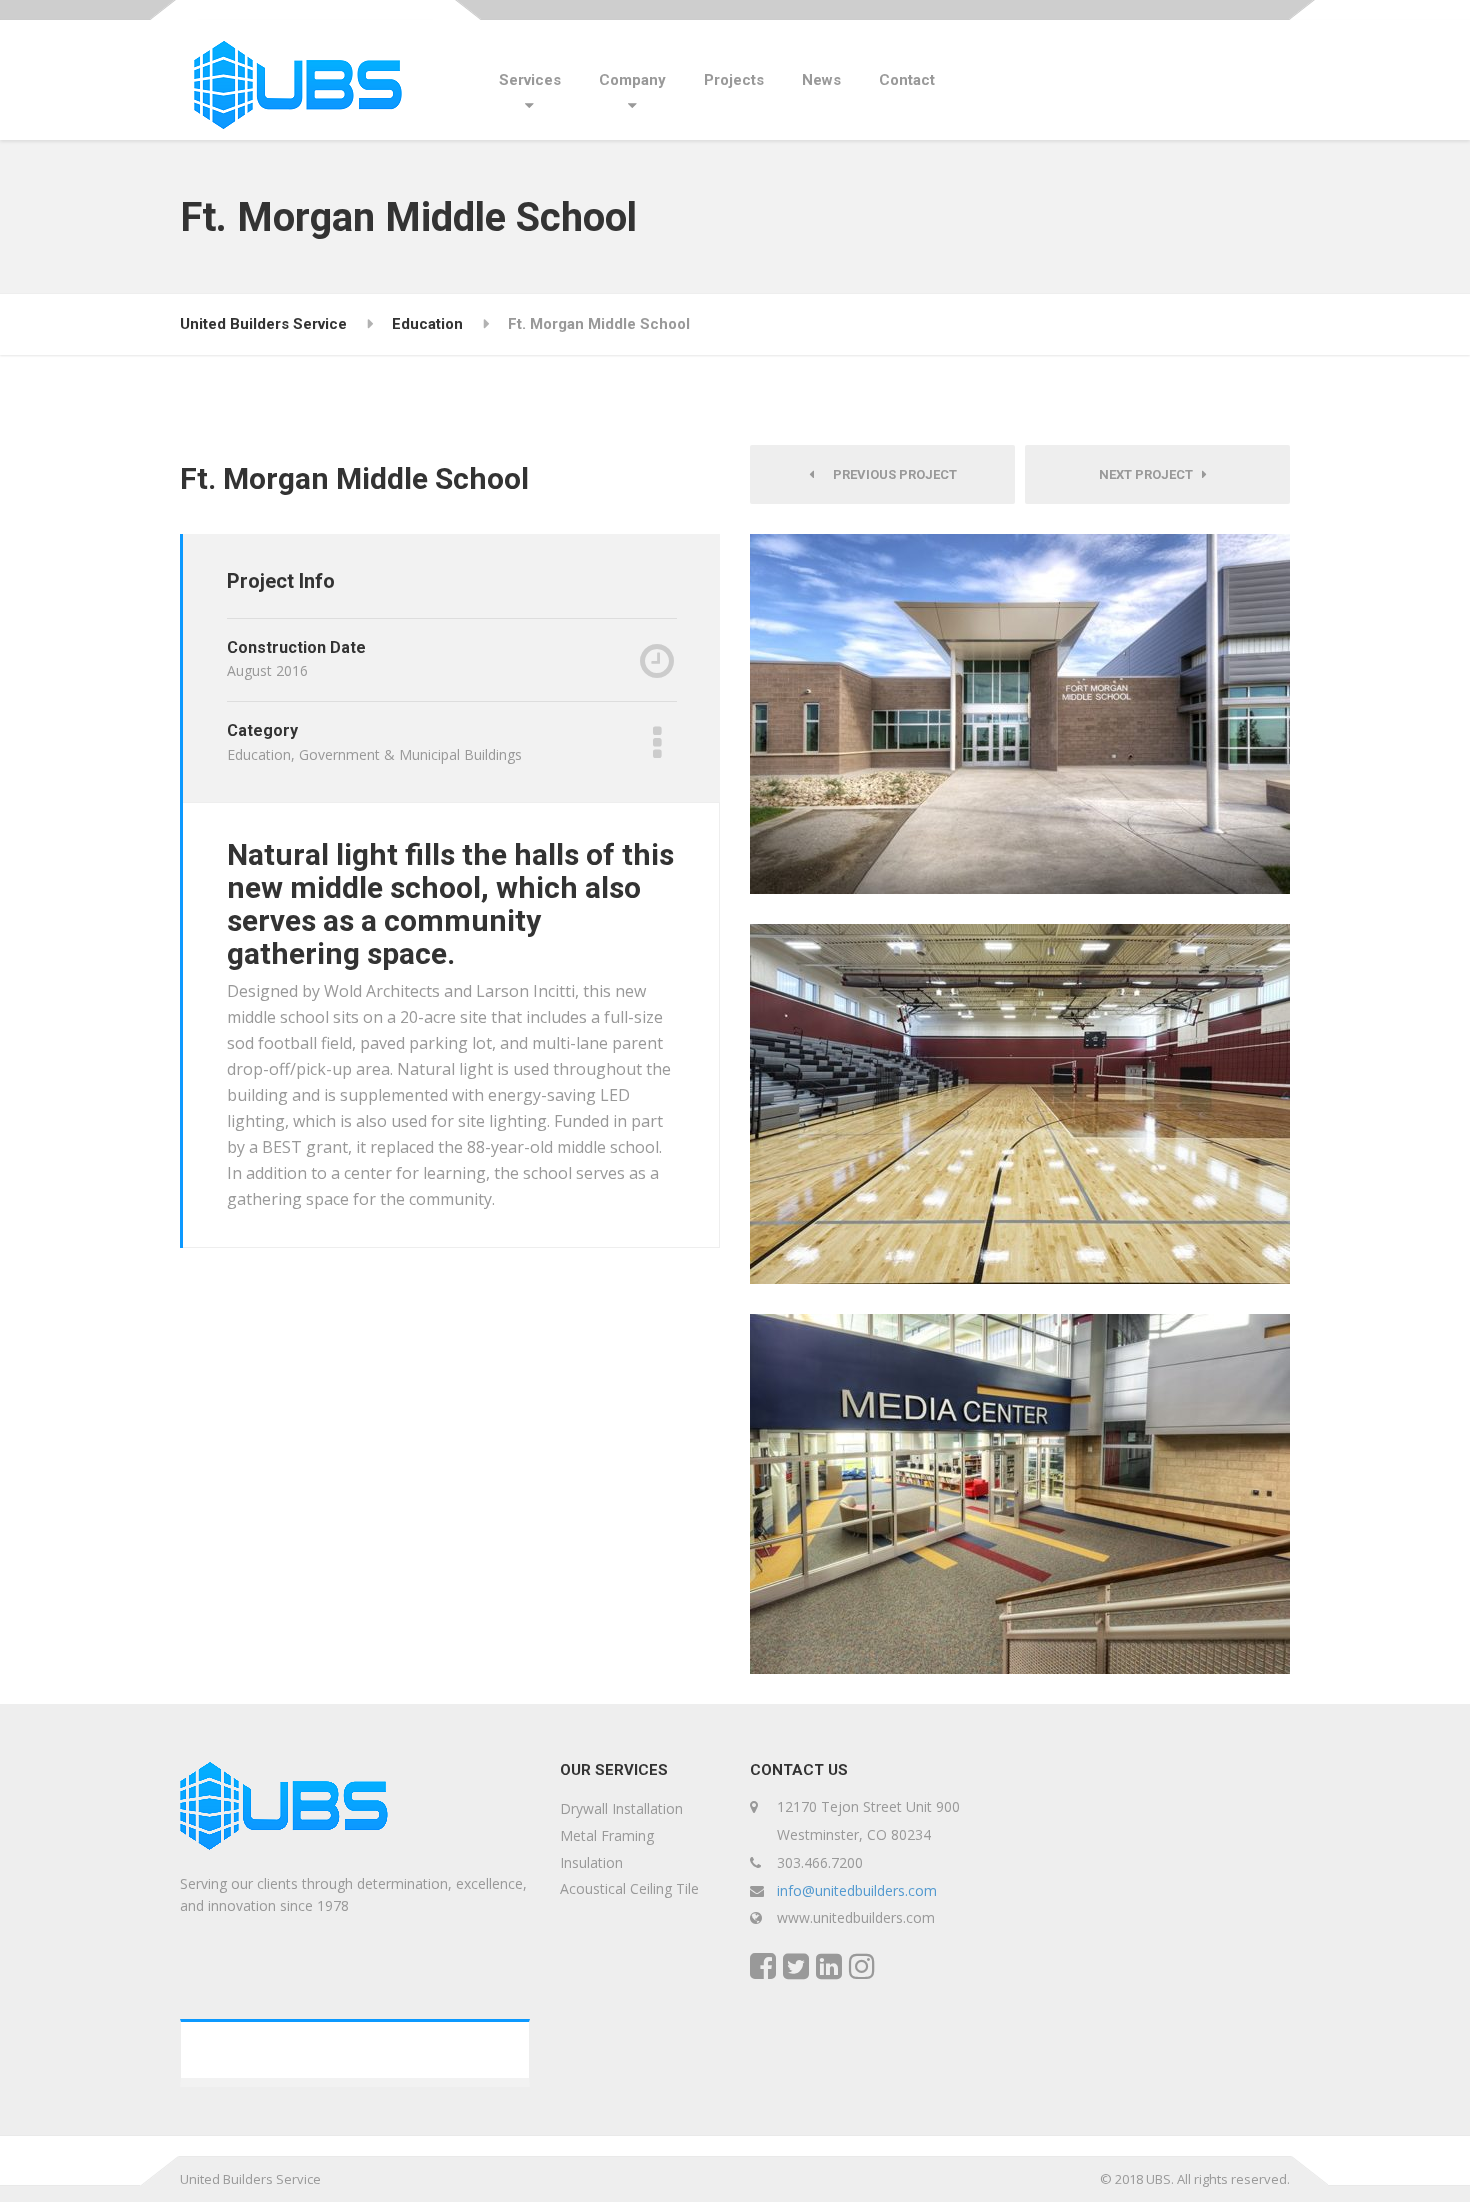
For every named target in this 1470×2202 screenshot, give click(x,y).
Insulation (591, 1862)
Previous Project (890, 474)
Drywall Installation (621, 1808)
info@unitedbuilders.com (857, 1890)
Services (530, 80)
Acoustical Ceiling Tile (629, 1888)
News (821, 80)
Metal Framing (607, 1835)
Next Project (1150, 474)
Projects (734, 80)
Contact (907, 80)
